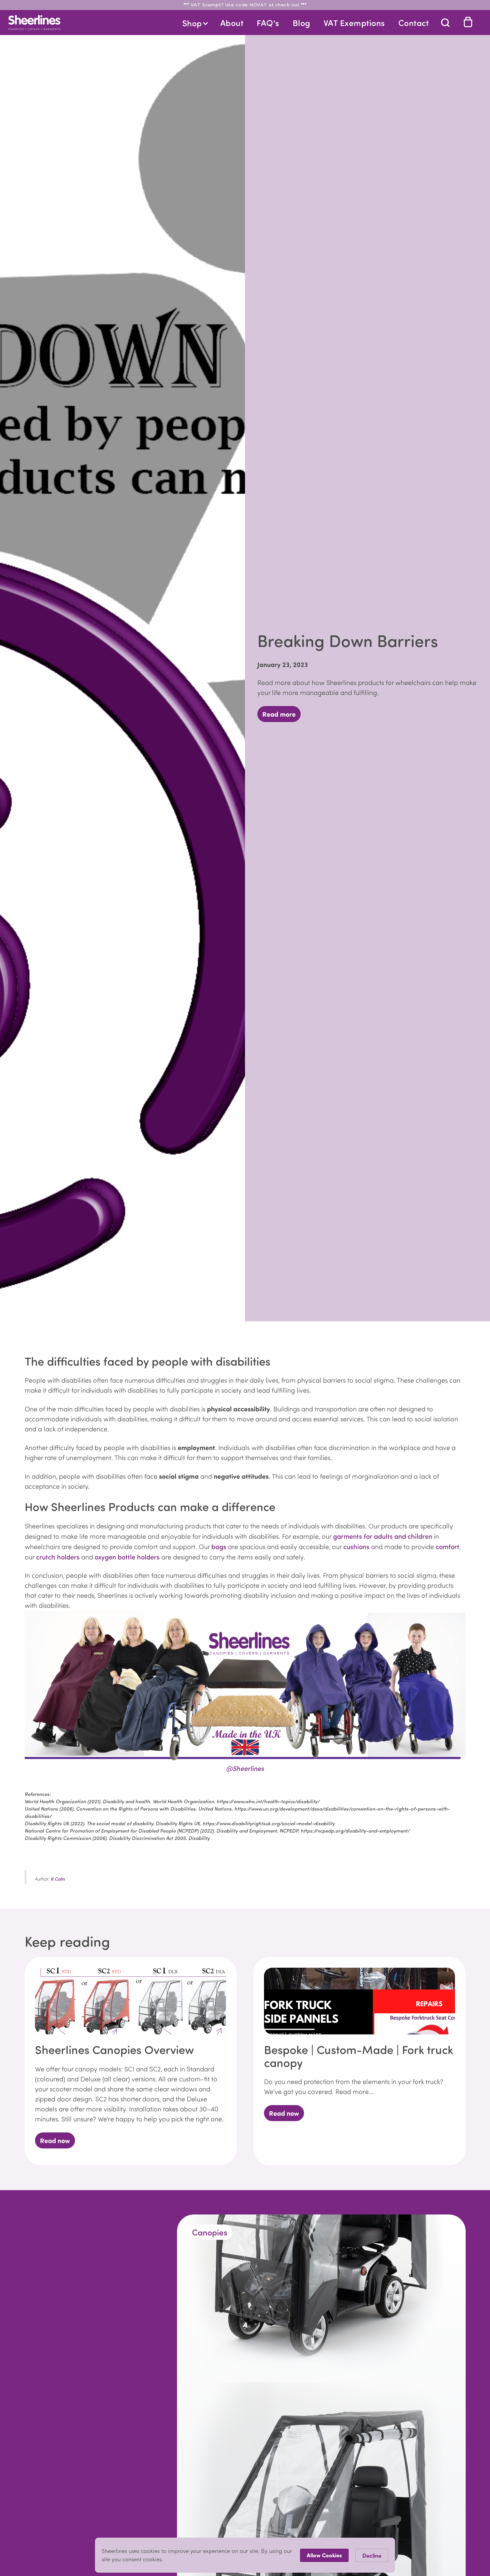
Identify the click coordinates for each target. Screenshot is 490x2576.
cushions (356, 1546)
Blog (301, 23)
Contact (414, 23)
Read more (279, 714)
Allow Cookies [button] (324, 2555)
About (232, 23)
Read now (55, 2140)
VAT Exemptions (354, 23)
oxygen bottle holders (126, 1557)
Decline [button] (372, 2555)
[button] (195, 23)
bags (219, 1546)
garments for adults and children (383, 1536)
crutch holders (58, 1557)
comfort (447, 1546)
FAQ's (268, 23)
